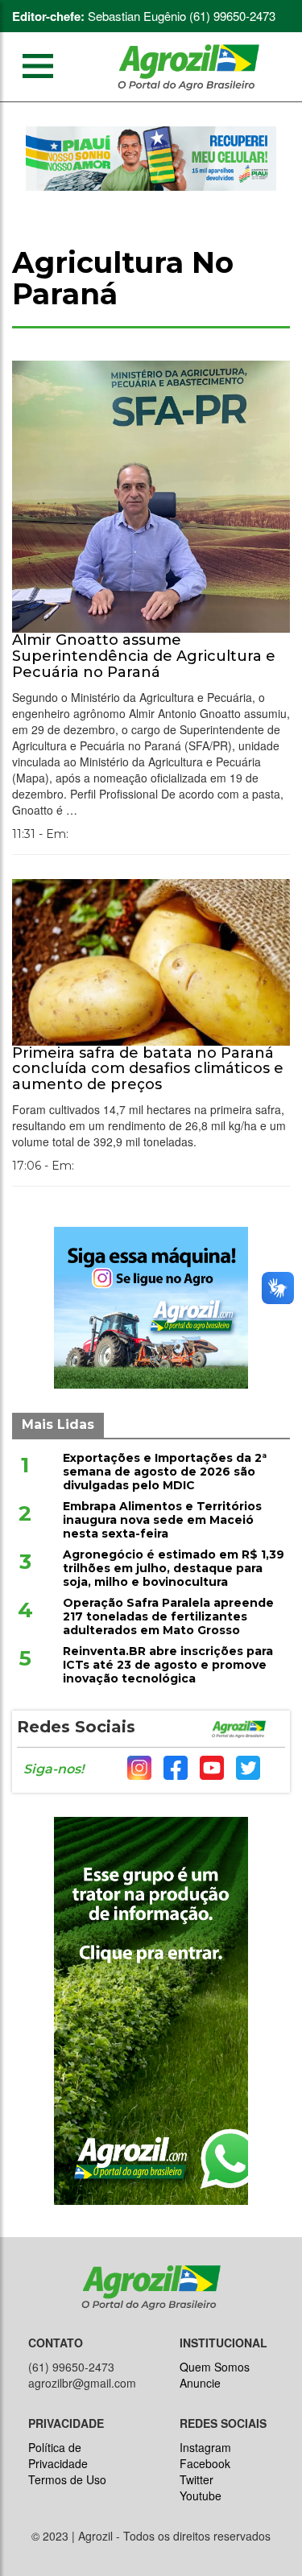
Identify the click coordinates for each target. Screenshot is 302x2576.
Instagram (205, 2447)
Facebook (205, 2463)
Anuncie (200, 2383)
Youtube (201, 2495)
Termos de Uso (67, 2479)
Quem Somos (215, 2367)
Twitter (197, 2479)
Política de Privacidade (58, 2455)
